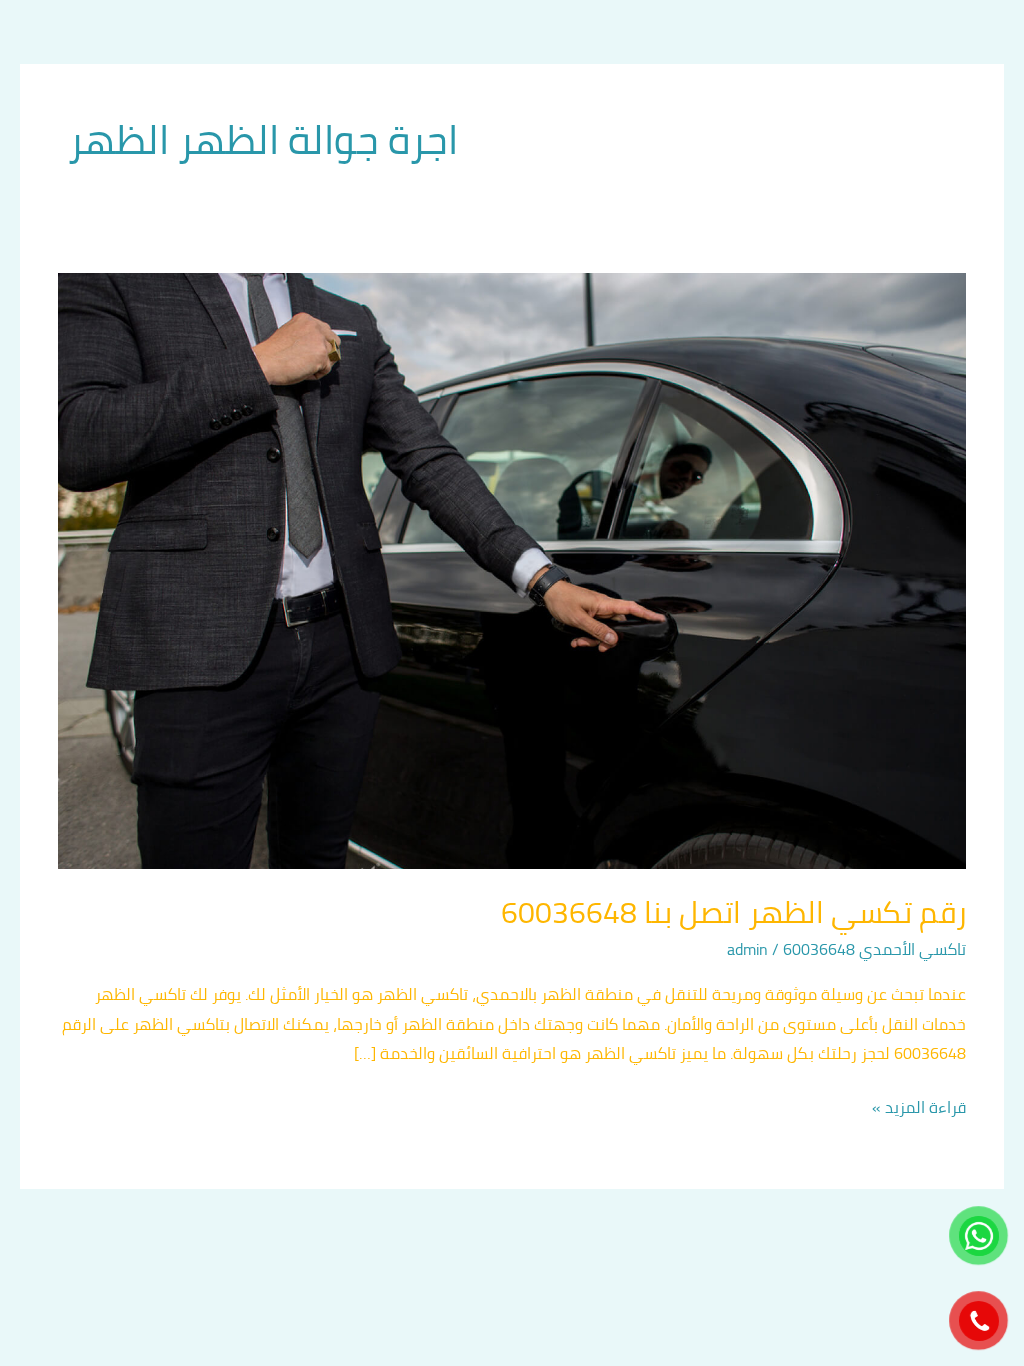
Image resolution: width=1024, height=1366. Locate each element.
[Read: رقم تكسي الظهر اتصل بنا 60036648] (511, 569)
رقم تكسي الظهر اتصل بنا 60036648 (733, 912)
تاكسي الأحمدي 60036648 (874, 949)
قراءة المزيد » (919, 1107)
